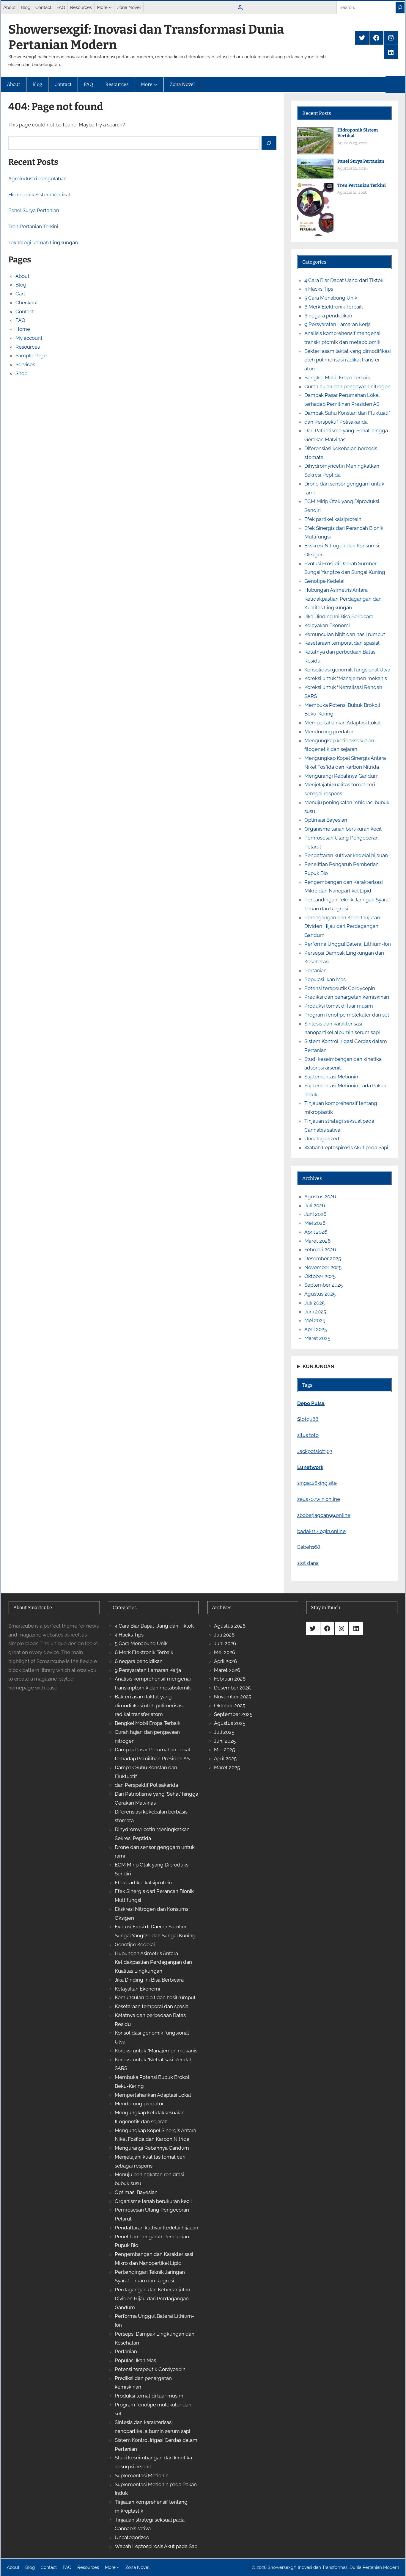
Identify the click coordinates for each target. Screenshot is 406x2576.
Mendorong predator (329, 732)
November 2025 (323, 1267)
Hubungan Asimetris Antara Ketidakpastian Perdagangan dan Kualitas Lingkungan (343, 599)
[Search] (400, 8)
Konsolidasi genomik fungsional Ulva (347, 670)
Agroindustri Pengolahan (37, 178)
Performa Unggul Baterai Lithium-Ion (348, 944)
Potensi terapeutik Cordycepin (340, 988)
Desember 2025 (323, 1258)
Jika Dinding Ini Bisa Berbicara (339, 616)
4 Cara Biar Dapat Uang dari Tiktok (344, 280)
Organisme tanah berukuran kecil (343, 829)
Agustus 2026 (320, 1197)
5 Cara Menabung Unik (331, 298)
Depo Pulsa (311, 1403)
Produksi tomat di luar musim (339, 1006)
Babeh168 (309, 1547)
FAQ (20, 320)
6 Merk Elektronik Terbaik (334, 307)
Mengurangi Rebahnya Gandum (342, 776)
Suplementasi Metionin (331, 1077)
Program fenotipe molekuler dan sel (347, 1015)
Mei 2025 (315, 1320)
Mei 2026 (315, 1223)
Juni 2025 (315, 1312)
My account (29, 338)
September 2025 (324, 1285)
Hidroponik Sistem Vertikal (39, 195)
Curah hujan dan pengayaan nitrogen (347, 386)
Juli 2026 (315, 1205)
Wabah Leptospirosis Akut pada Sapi (346, 1147)
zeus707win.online (319, 1499)
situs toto (308, 1435)
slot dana (308, 1563)
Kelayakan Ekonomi (327, 625)
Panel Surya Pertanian (34, 210)
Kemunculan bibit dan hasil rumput (345, 634)
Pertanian (315, 970)
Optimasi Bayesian (326, 820)
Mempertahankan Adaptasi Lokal (343, 723)
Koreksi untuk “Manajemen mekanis (346, 678)
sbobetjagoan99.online (324, 1515)
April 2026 (316, 1232)
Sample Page (31, 356)
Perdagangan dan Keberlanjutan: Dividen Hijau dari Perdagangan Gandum (343, 926)
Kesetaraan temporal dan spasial (342, 643)
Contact (25, 311)
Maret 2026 (317, 1241)
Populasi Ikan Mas (325, 979)
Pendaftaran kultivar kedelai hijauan (346, 855)
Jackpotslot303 (315, 1451)
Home (23, 329)
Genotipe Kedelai (324, 581)
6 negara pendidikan (328, 316)
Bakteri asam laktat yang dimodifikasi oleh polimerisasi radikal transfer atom (348, 360)
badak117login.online (321, 1531)
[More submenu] (110, 7)
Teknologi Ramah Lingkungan (43, 242)
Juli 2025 (314, 1303)
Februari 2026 (320, 1249)
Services (25, 364)
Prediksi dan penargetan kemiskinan (347, 997)
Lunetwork (310, 1467)
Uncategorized (322, 1139)
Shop (21, 373)
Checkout (27, 303)
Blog (21, 285)
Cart (20, 294)
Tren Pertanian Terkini (33, 226)
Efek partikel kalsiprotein (333, 519)
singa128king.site (317, 1483)
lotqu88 (308, 1419)
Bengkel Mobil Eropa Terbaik (337, 378)
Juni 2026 (315, 1214)
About (22, 276)
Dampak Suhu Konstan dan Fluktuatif (347, 413)
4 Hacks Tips (319, 289)
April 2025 (316, 1329)
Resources (28, 347)
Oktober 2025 (320, 1276)
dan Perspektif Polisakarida (336, 422)
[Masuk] (240, 8)
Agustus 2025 (320, 1294)
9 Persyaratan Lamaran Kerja (337, 324)
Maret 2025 (317, 1338)
